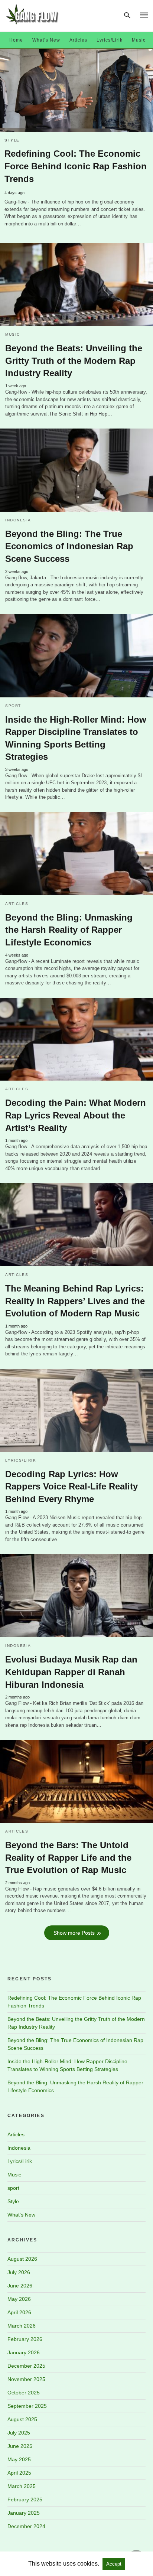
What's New (21, 2215)
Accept (114, 2564)
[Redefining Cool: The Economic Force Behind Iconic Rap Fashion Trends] (76, 91)
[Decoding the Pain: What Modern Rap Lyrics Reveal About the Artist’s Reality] (76, 1039)
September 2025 (27, 2406)
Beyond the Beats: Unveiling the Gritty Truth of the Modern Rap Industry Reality (74, 361)
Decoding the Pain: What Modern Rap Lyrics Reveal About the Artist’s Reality (76, 1115)
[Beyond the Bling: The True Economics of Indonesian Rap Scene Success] (76, 470)
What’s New (46, 40)
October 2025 (24, 2393)
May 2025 (19, 2459)
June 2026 (20, 2286)
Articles (78, 40)
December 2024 (26, 2526)
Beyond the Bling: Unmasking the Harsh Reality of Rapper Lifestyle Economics (69, 930)
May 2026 (19, 2299)
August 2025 (22, 2419)
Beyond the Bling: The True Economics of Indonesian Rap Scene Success (69, 546)
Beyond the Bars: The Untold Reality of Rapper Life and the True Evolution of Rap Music (68, 1857)
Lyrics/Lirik (110, 40)
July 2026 (19, 2272)
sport (13, 706)
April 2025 (19, 2473)
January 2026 (24, 2352)
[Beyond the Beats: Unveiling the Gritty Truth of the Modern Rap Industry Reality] (76, 284)
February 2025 (25, 2500)
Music (139, 40)
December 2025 (26, 2366)
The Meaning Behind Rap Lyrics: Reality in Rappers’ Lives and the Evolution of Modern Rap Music (75, 1301)
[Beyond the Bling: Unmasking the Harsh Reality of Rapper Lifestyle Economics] (76, 854)
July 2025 (19, 2433)
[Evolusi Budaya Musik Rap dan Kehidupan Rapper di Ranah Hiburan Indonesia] (76, 1596)
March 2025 (22, 2486)
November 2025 (26, 2379)
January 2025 (24, 2513)
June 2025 (20, 2446)
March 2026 (22, 2326)
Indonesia (18, 520)
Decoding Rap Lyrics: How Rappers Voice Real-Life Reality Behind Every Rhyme (71, 1486)
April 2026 (19, 2312)
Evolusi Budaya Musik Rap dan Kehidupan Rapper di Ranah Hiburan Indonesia (71, 1672)
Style (12, 140)
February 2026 (25, 2339)
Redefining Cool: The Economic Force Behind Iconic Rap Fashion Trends (76, 166)
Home (16, 40)
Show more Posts (74, 1933)
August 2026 (22, 2259)
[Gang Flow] (32, 14)
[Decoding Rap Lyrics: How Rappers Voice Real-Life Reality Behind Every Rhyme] (76, 1410)
